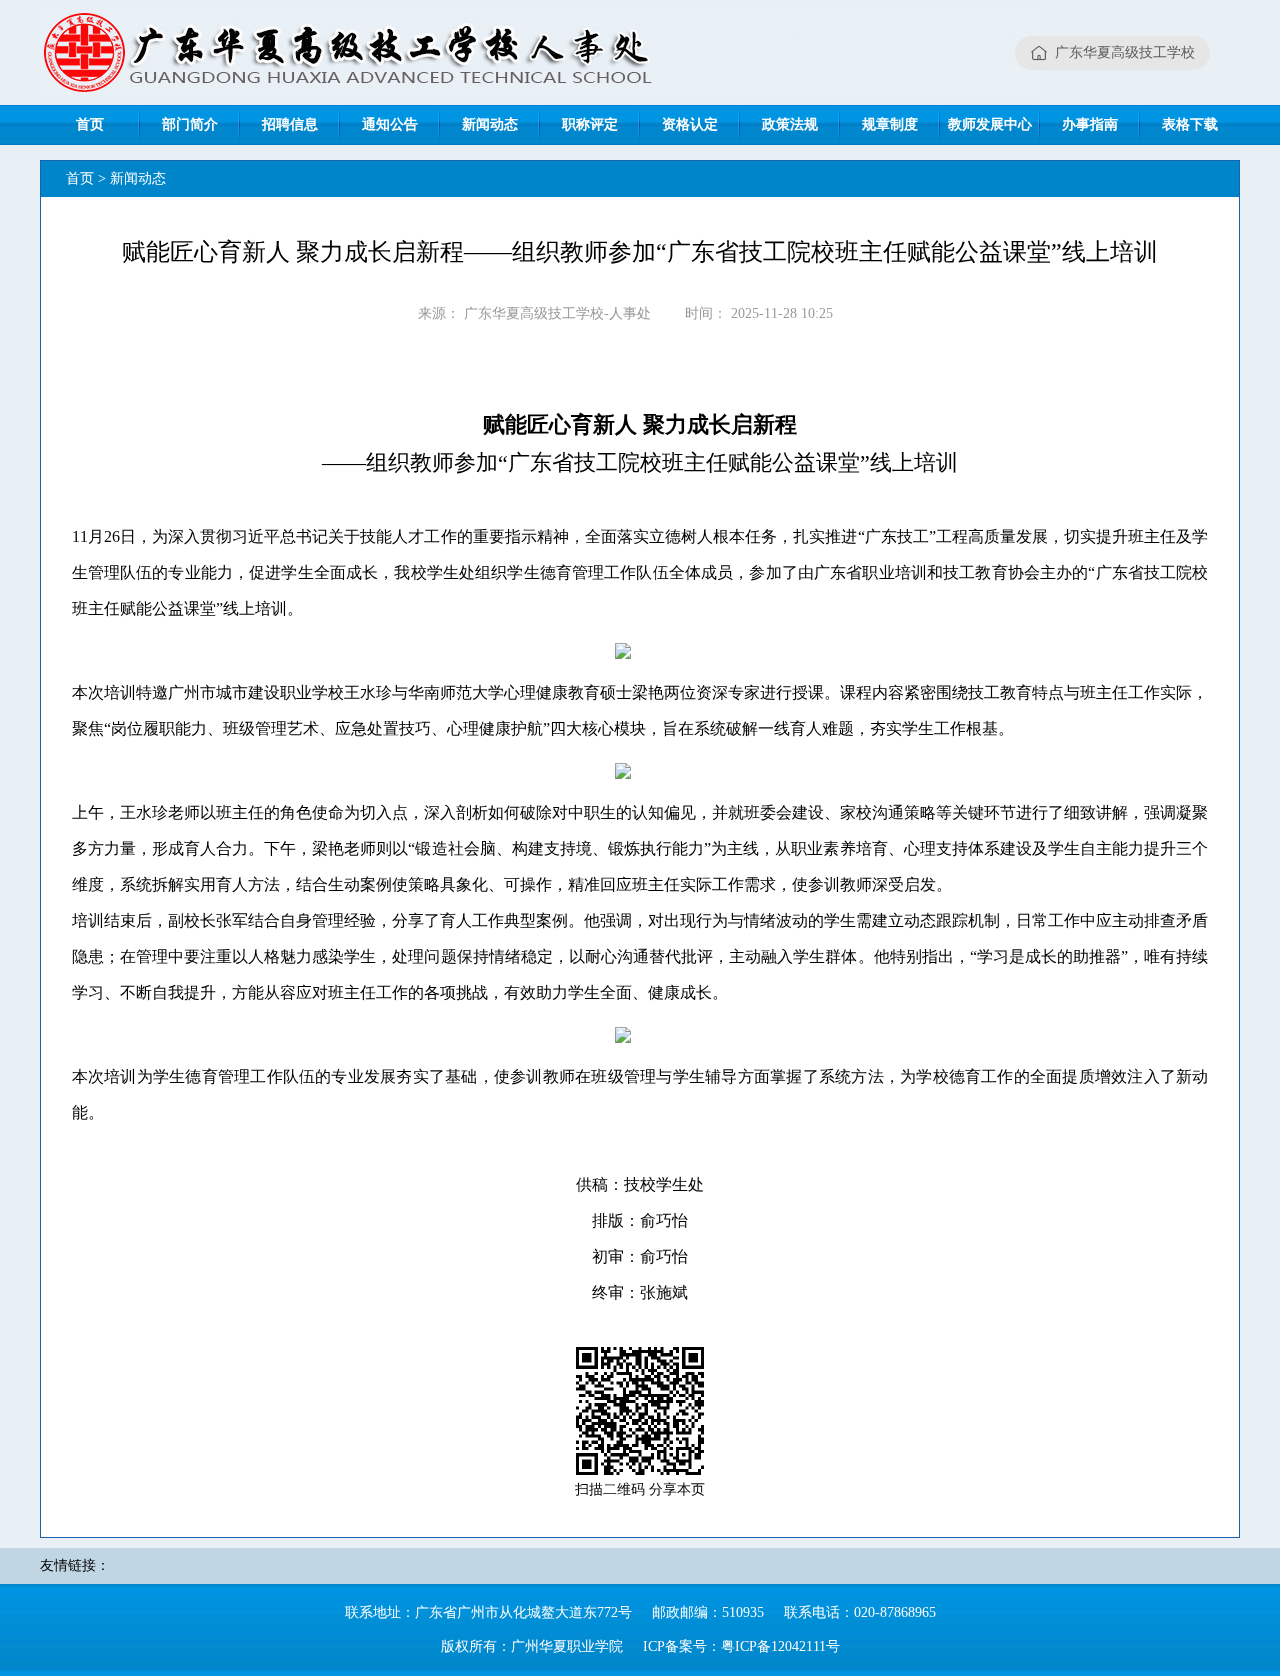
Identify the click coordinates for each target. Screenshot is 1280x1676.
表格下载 (1190, 124)
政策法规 (790, 124)
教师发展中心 (990, 124)
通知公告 (390, 124)
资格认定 (690, 124)
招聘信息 (290, 124)
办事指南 (1090, 124)
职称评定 (590, 124)
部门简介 (190, 124)
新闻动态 (490, 124)
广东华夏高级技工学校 (1125, 52)
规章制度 (890, 124)
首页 (90, 124)
